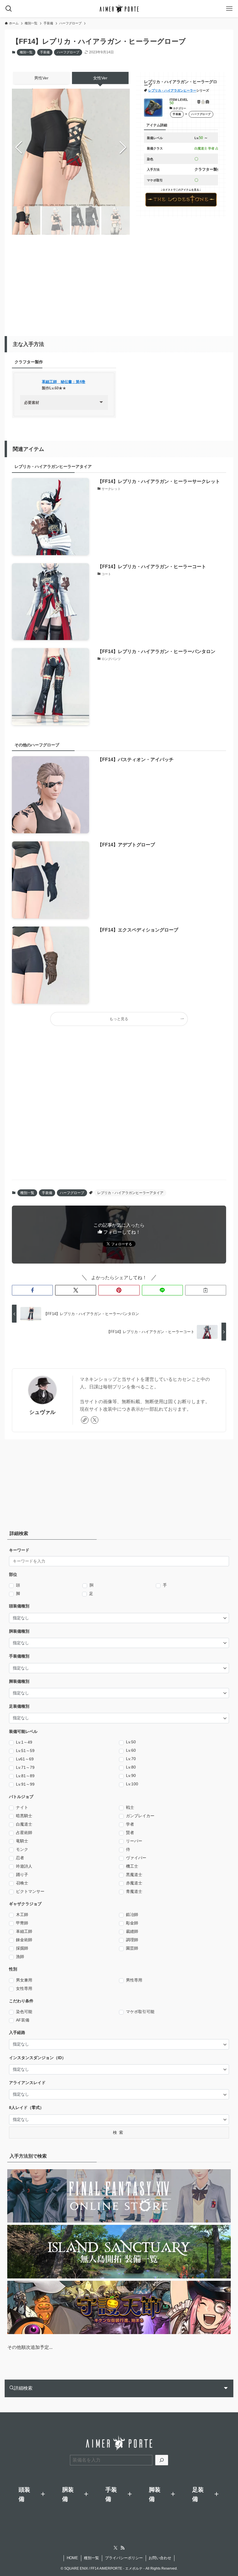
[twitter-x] (95, 1420)
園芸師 (132, 1948)
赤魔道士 (134, 1883)
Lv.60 (131, 1750)
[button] (123, 147)
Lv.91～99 (25, 1784)
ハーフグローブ (68, 52)
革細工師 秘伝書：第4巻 (64, 382)
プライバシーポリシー (124, 2558)
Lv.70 (131, 1759)
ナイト (22, 1807)
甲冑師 (22, 1923)
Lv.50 (131, 1742)
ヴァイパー (136, 1858)
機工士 (132, 1866)
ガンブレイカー (140, 1816)
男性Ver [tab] (41, 78)
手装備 (45, 52)
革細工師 (24, 1931)
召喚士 (22, 1883)
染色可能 (24, 2012)
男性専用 (134, 1980)
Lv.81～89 (25, 1776)
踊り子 (22, 1875)
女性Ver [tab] (100, 78)
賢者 (130, 1833)
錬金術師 (24, 1940)
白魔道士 (24, 1824)
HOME (72, 2558)
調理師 (132, 1940)
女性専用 (24, 1988)
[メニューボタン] (229, 9)
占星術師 (24, 1833)
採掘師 (22, 1948)
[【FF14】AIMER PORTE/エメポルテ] (119, 9)
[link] (85, 1420)
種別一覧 (26, 52)
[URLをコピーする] (206, 1290)
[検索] (162, 2460)
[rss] (122, 2548)
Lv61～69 (25, 1759)
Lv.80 (131, 1767)
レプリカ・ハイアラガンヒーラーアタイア (130, 1193)
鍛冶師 (132, 1915)
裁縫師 (132, 1931)
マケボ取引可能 (140, 2012)
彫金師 (132, 1923)
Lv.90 (131, 1775)
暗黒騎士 (24, 1816)
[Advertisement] (125, 283)
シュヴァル (42, 1412)
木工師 (22, 1915)
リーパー (134, 1841)
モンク (22, 1849)
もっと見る (119, 1019)
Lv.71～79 (25, 1767)
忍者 (20, 1858)
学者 (130, 1824)
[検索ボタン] (9, 9)
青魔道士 (134, 1891)
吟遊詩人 (24, 1866)
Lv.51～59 (25, 1751)
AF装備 (23, 2020)
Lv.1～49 (24, 1742)
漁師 (20, 1957)
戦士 (130, 1807)
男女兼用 (24, 1980)
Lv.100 (132, 1784)
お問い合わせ (160, 2558)
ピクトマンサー (30, 1891)
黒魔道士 (134, 1875)
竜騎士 (22, 1841)
